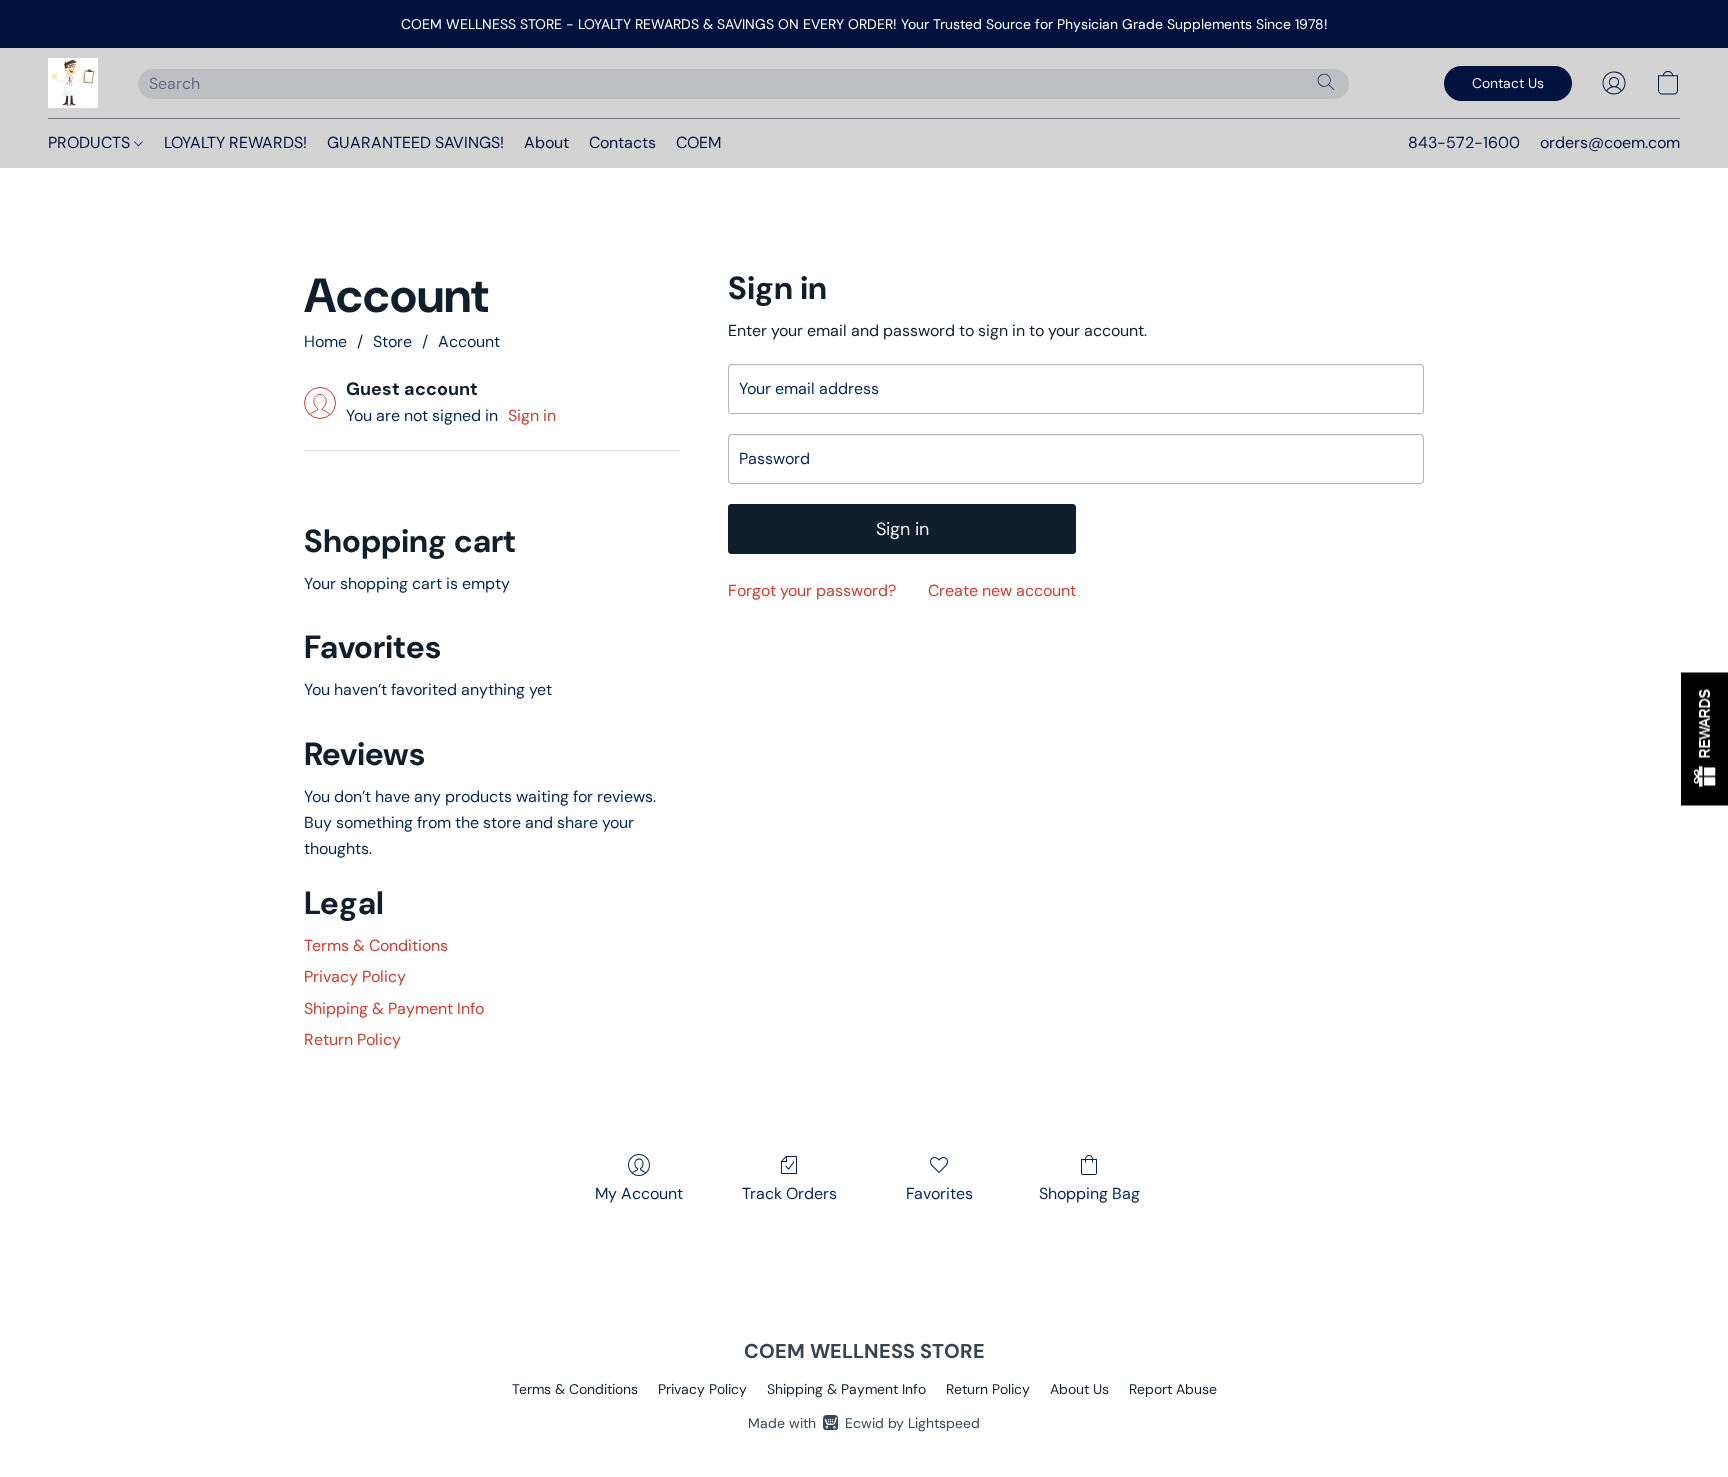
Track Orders (789, 1193)
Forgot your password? (812, 590)
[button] (73, 83)
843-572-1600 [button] (1464, 142)
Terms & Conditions (376, 945)
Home (325, 341)
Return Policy (352, 1039)
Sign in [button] (532, 415)
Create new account (1002, 590)
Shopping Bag (1089, 1193)
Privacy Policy (355, 976)
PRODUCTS (91, 142)
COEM (698, 142)
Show (1704, 738)
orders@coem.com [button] (1610, 142)
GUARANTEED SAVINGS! (415, 142)
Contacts (622, 142)
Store (392, 341)
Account (469, 341)
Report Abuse (1173, 1389)
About (546, 142)
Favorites (939, 1193)
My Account (639, 1193)
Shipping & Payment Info (394, 1008)
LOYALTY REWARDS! (235, 142)
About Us (1079, 1389)
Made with (864, 1423)
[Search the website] (1326, 82)
